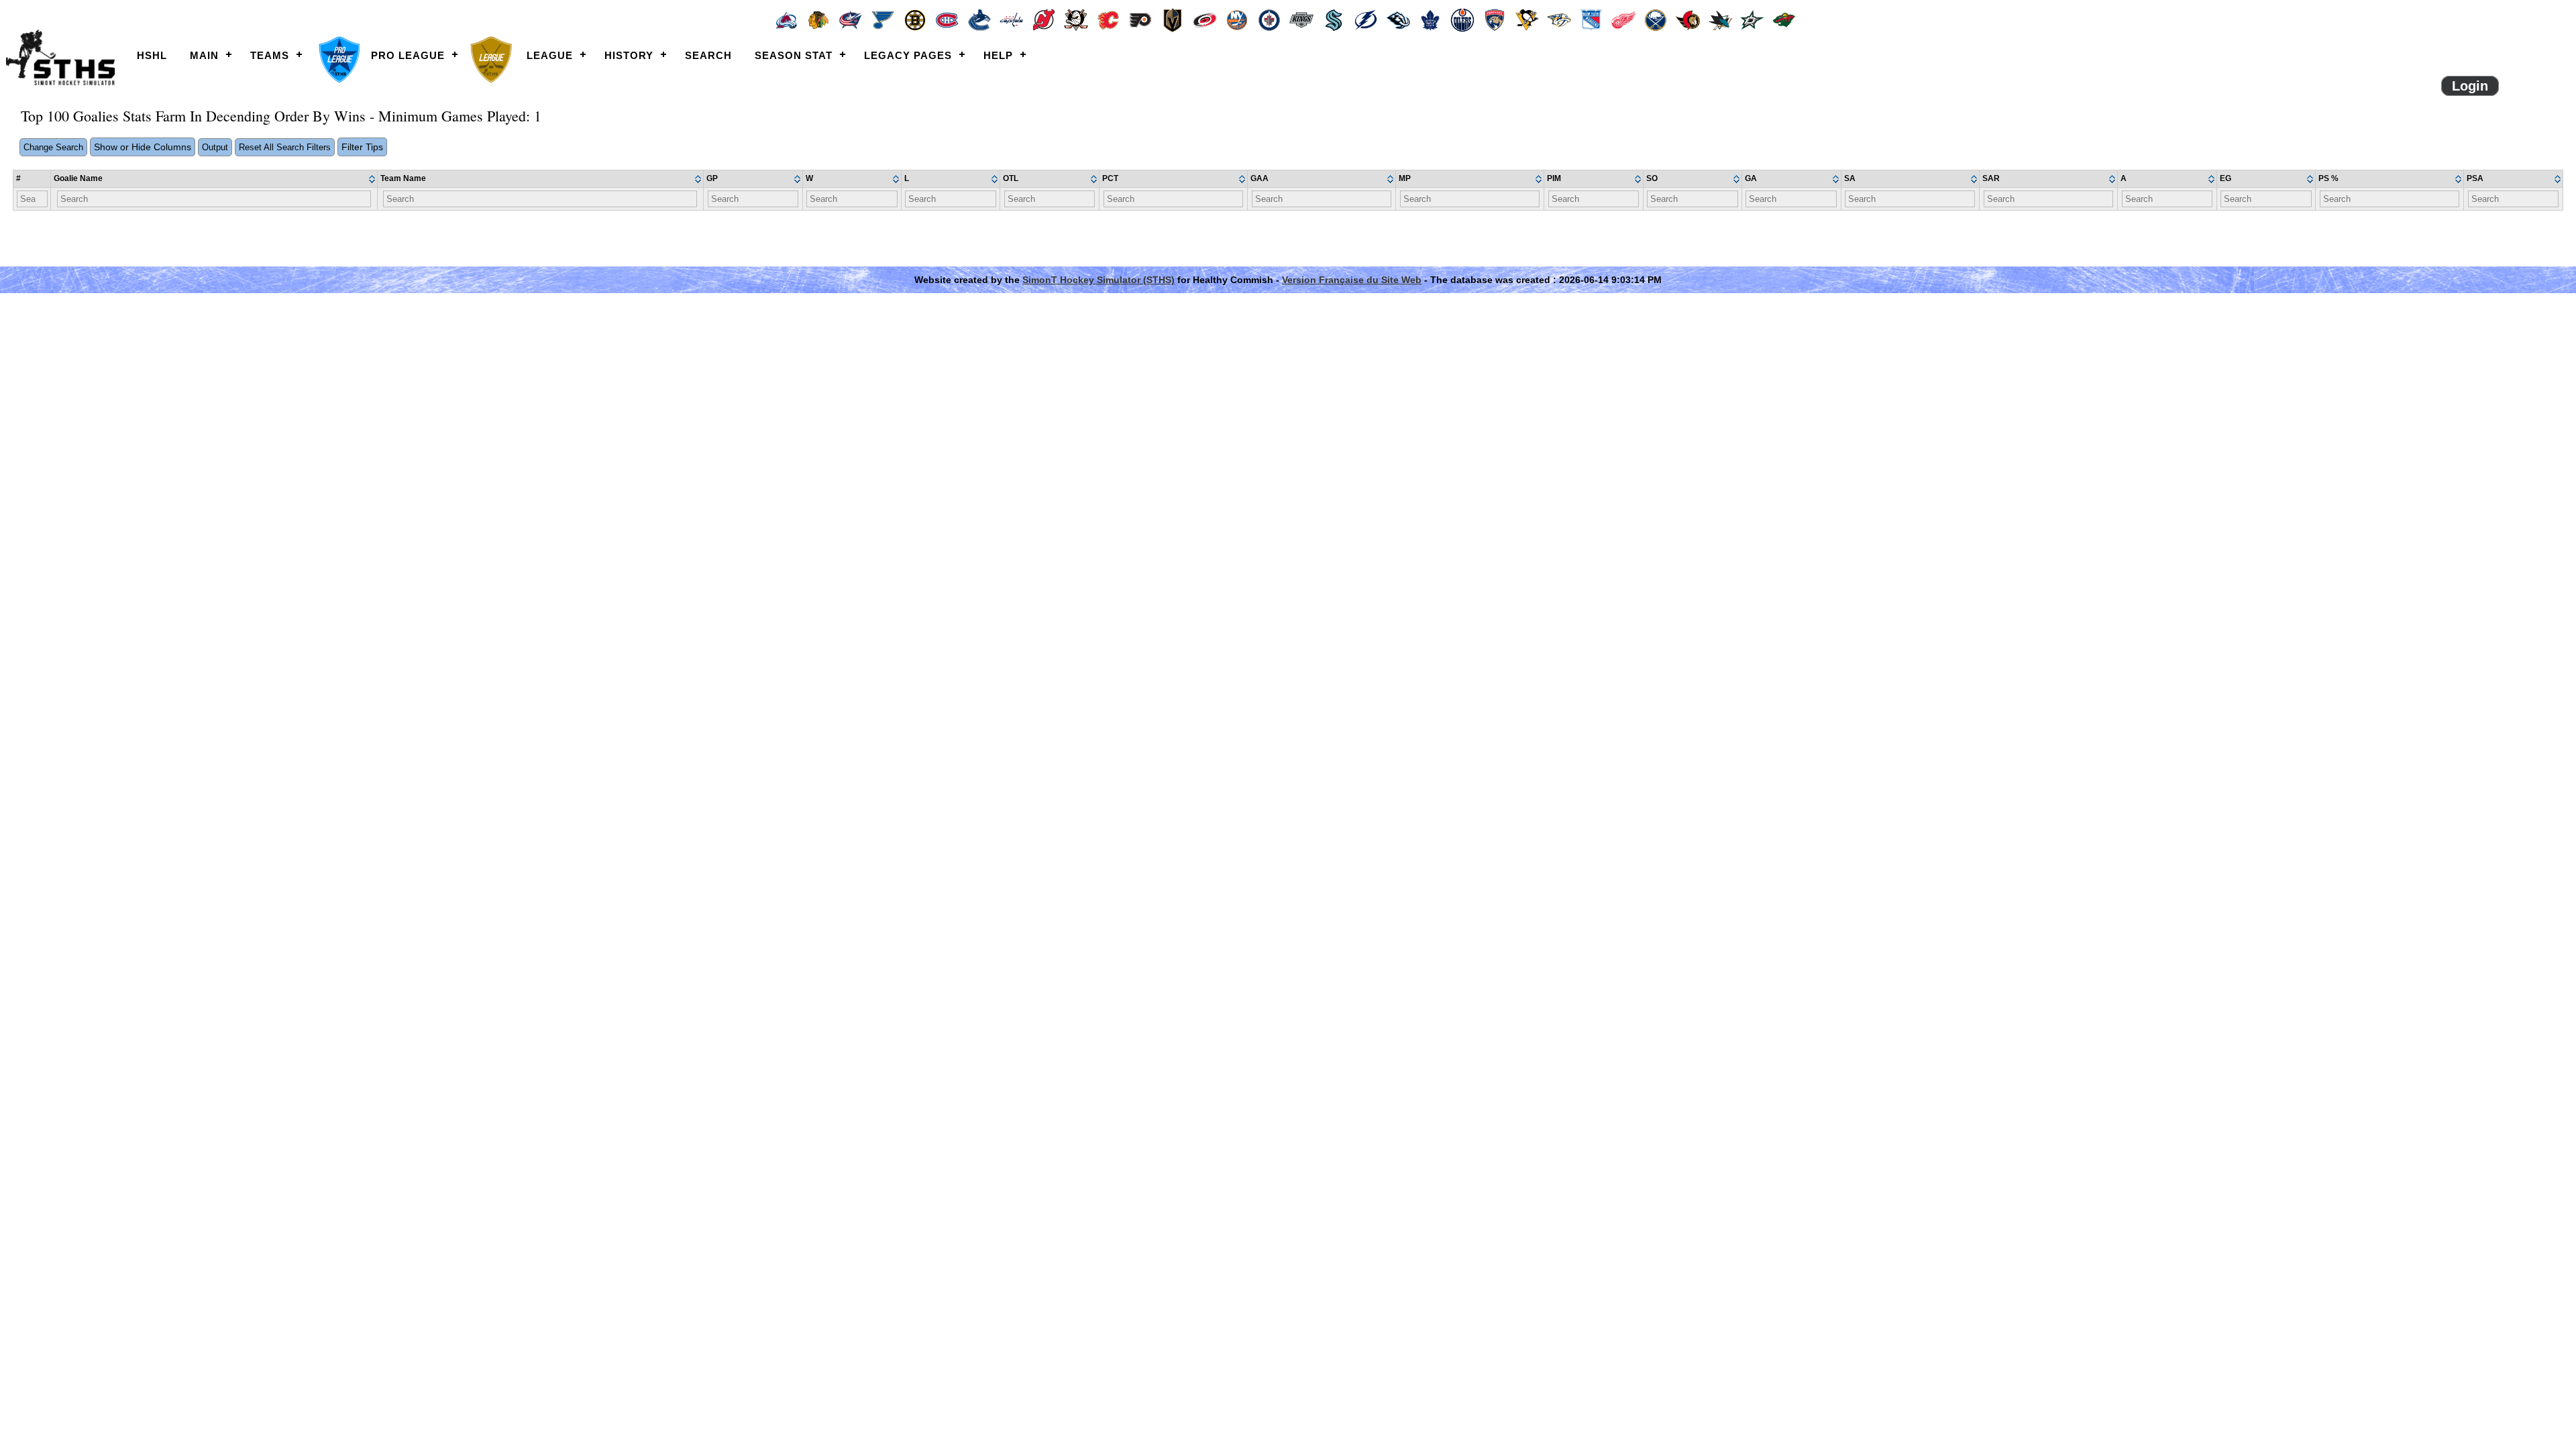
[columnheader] (214, 179)
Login (2470, 86)
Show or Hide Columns (143, 147)
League (550, 55)
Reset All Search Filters (285, 147)
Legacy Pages (908, 55)
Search (708, 55)
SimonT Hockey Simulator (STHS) (1098, 280)
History (629, 55)
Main (204, 55)
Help (998, 55)
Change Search (53, 147)
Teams (270, 55)
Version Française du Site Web (1352, 280)
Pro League (408, 55)
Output (215, 147)
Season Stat (794, 55)
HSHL (152, 55)
